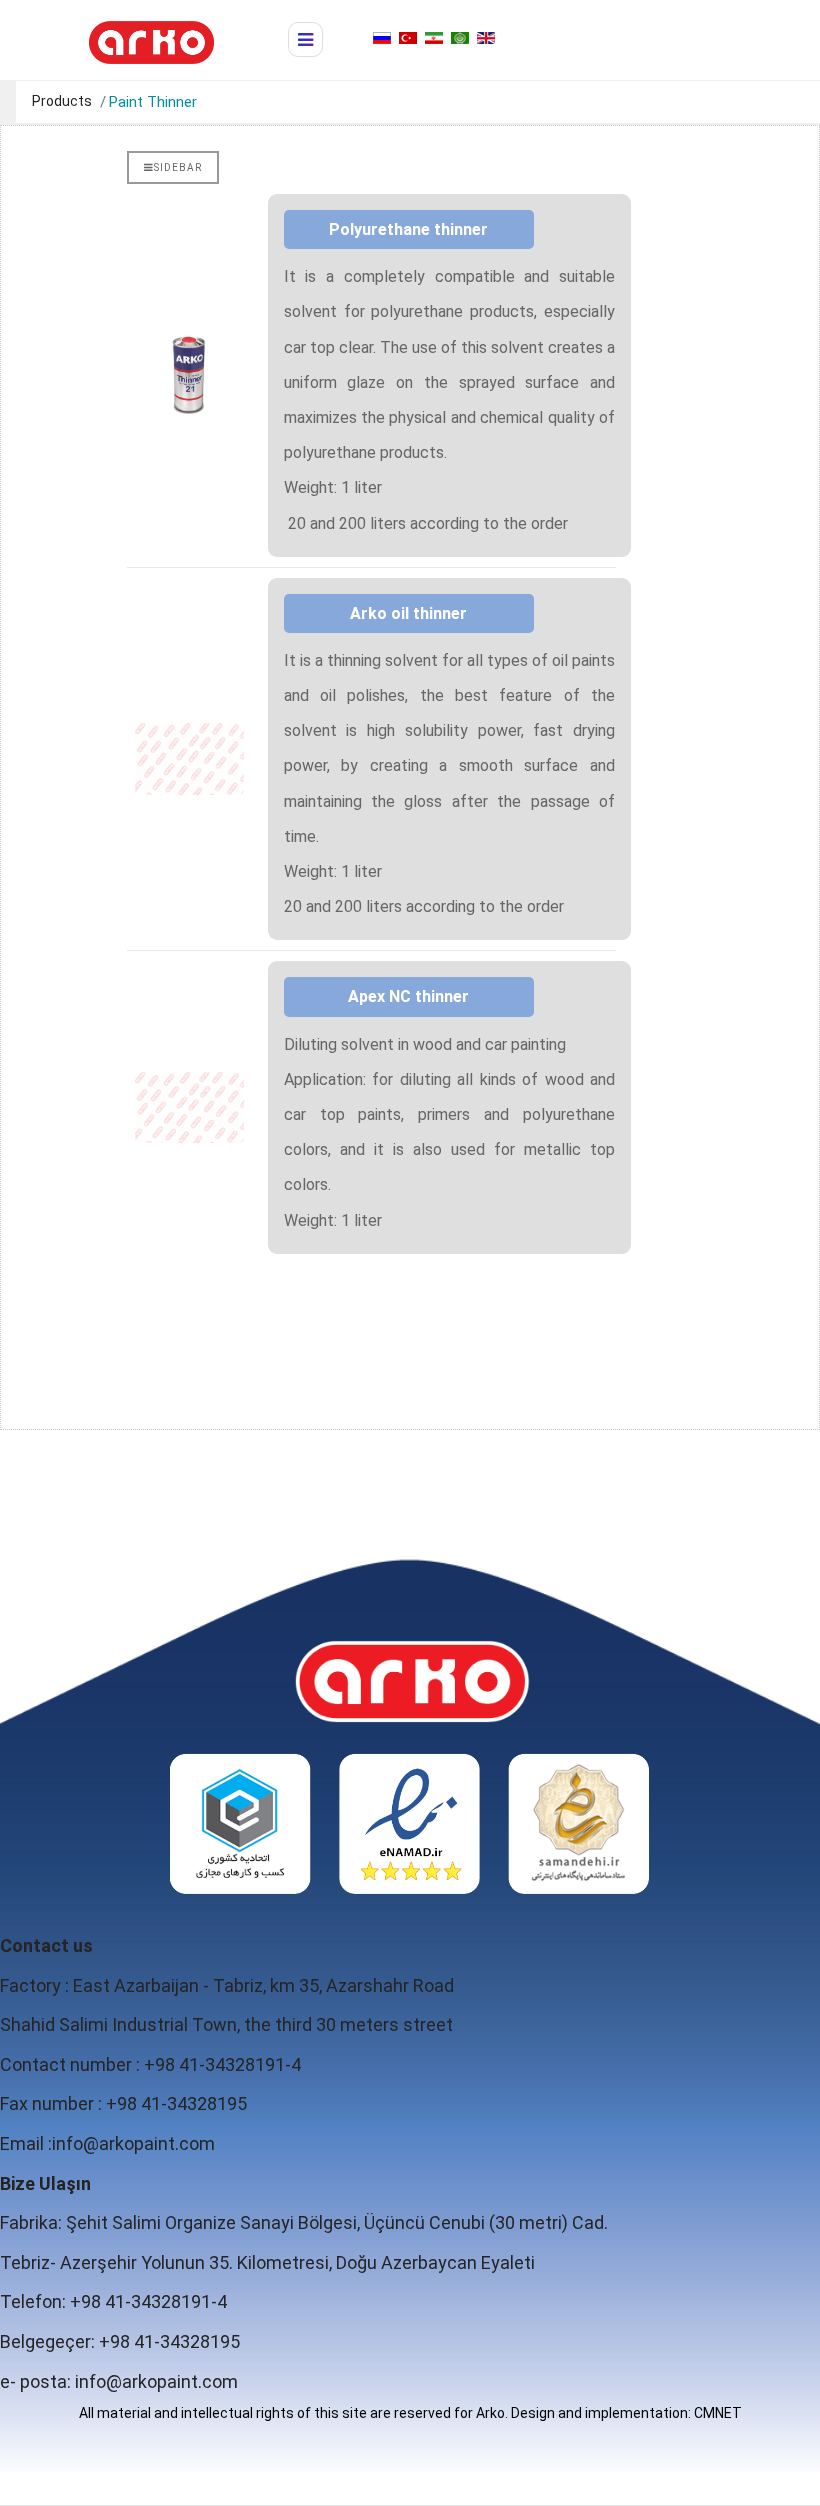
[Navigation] (305, 40)
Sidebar (178, 167)
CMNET (718, 2413)
